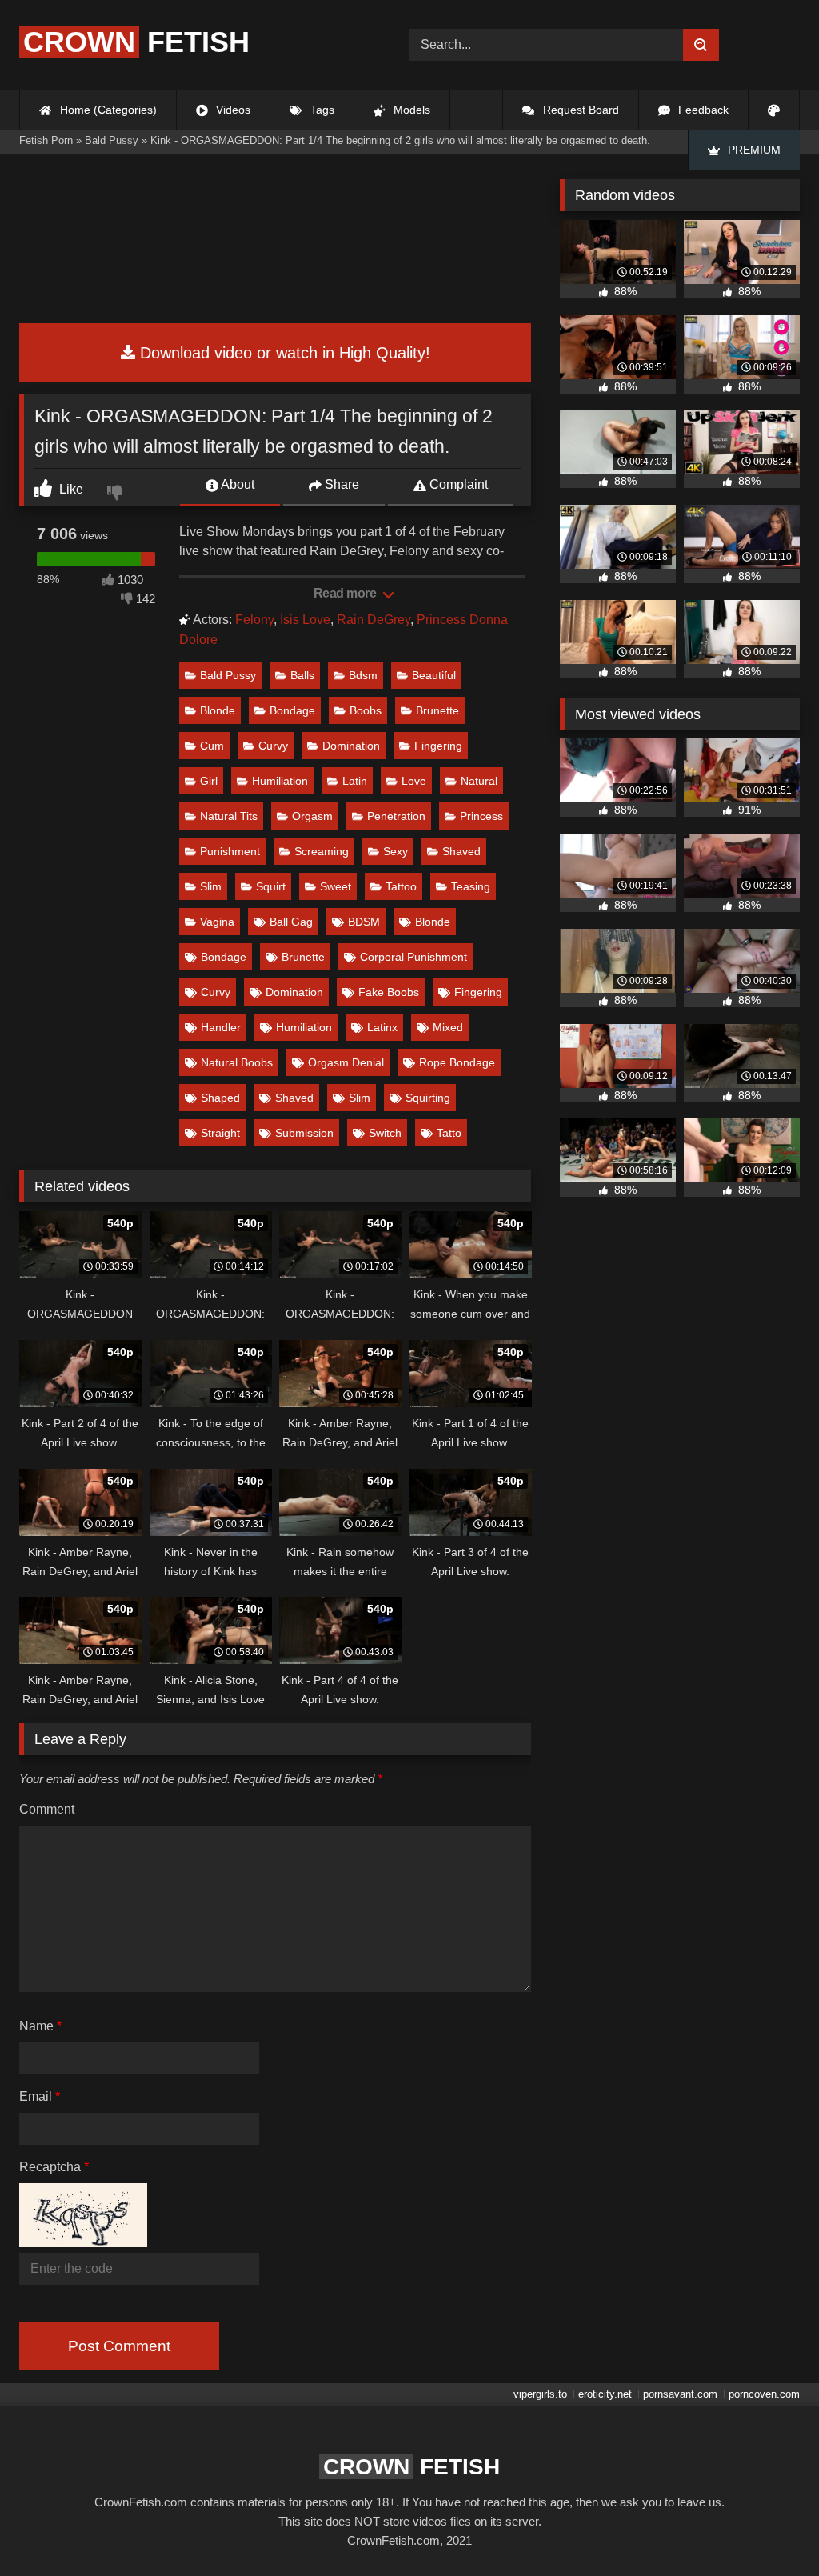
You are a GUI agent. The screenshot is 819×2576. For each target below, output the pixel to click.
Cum (212, 746)
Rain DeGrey (374, 620)
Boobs (366, 710)
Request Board (579, 110)
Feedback (702, 110)
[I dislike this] (117, 494)
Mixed (448, 1027)
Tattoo (401, 886)
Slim (211, 886)
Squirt (271, 886)
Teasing (471, 886)
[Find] (701, 45)
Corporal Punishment (413, 957)
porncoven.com (764, 2394)
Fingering (438, 746)
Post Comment (119, 2346)
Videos (232, 110)
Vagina (217, 922)
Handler (221, 1027)
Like (70, 489)
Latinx (382, 1027)
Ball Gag (291, 922)
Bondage (292, 710)
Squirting (428, 1098)
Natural (479, 781)
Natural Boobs (237, 1062)
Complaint (457, 484)
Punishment (230, 851)
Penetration (396, 816)
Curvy (273, 746)
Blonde (218, 710)
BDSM (364, 922)
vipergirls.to (540, 2394)
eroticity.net (605, 2394)
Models (410, 110)
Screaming (322, 851)
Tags (321, 110)
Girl (209, 781)
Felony (254, 620)
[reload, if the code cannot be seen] (83, 2243)
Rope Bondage (457, 1062)
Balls (302, 675)
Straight (220, 1133)
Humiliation (280, 781)
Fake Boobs (389, 992)
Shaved (461, 851)
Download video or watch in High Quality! (283, 353)
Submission (304, 1133)
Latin (355, 781)
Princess (481, 816)
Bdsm (363, 675)
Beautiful (434, 675)
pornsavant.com (680, 2394)
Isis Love (305, 620)
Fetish (136, 42)
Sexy (396, 851)
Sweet (336, 886)
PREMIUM (753, 150)
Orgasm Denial (346, 1062)
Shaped (220, 1098)
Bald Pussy (228, 675)
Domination (351, 746)
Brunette (437, 710)
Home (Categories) (107, 110)
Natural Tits (229, 816)
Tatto (449, 1133)
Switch (385, 1133)
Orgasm (312, 816)
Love (414, 781)
